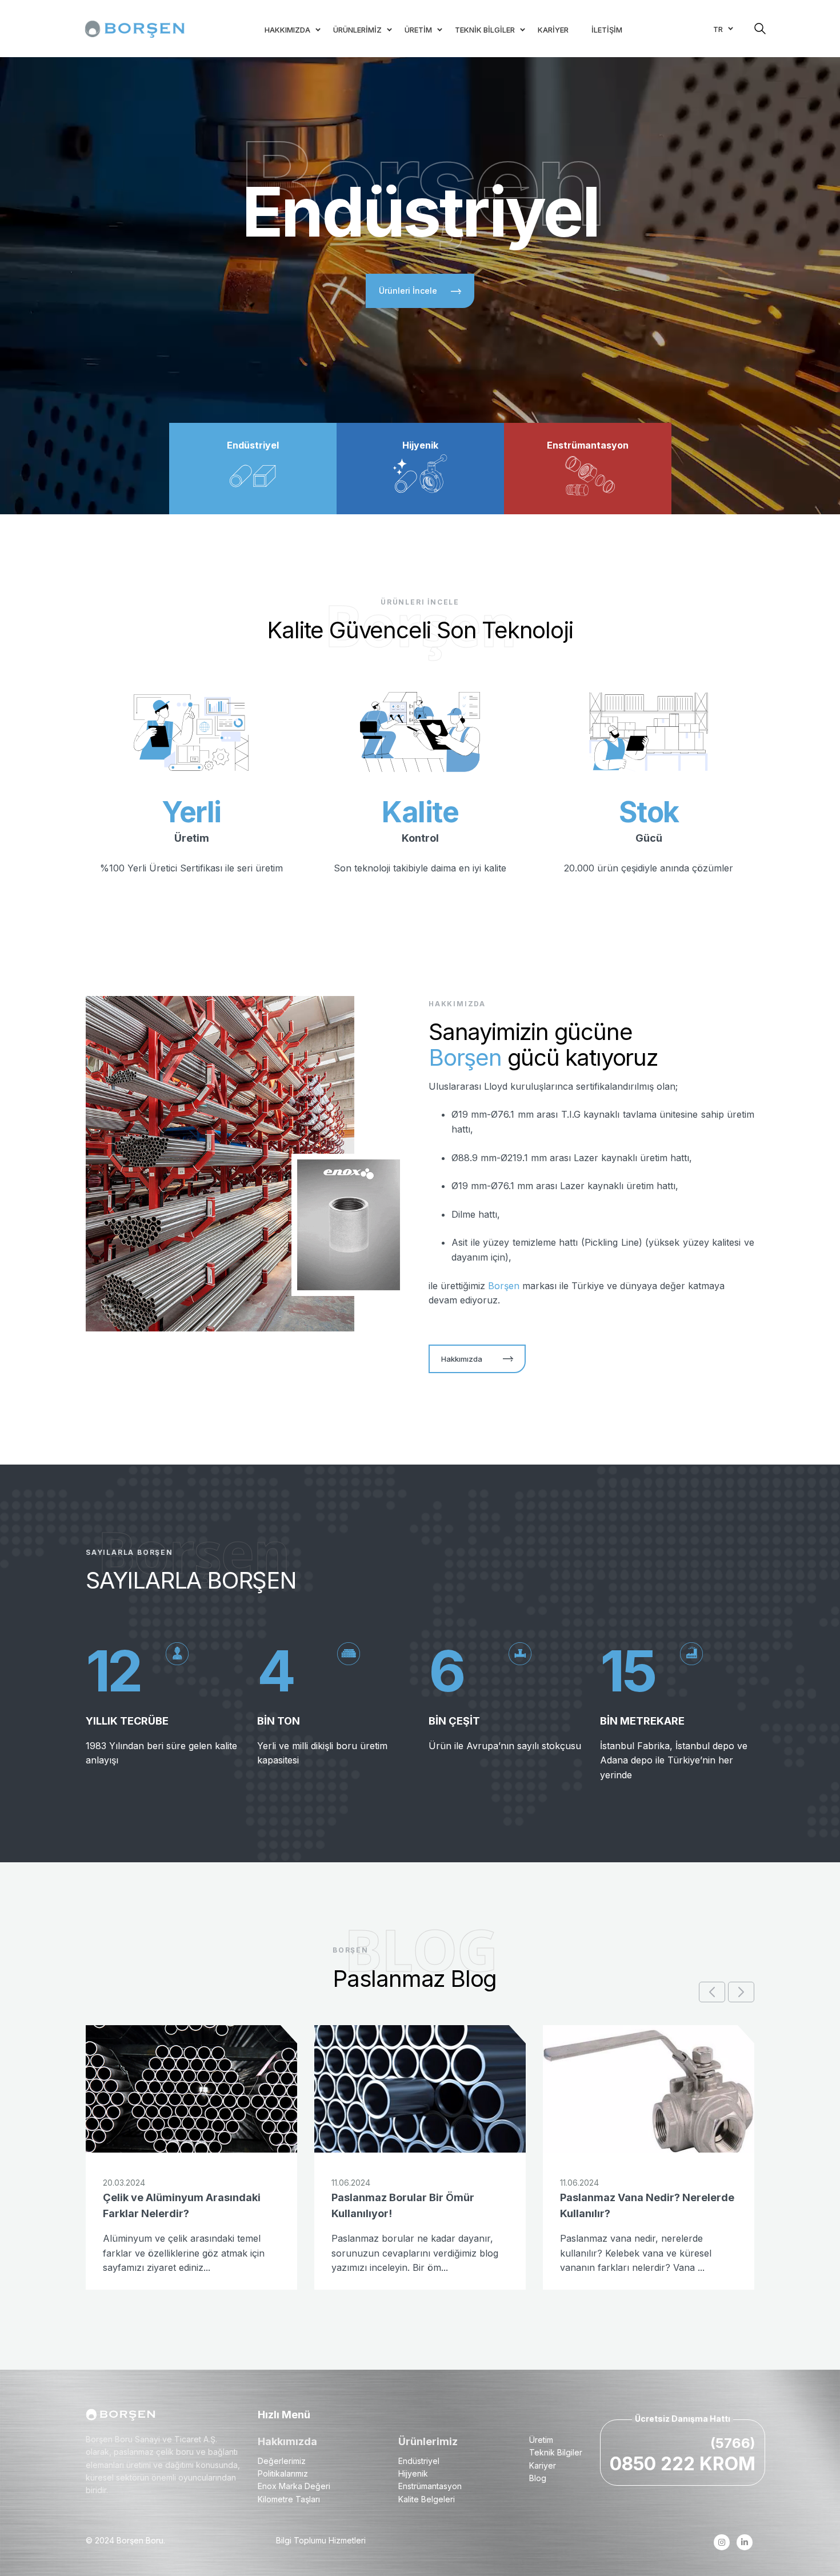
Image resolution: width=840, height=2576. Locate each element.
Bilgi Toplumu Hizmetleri (321, 2540)
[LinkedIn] (744, 2542)
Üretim (541, 2440)
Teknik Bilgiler (556, 2452)
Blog (538, 2478)
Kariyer (543, 2465)
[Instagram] (721, 2542)
